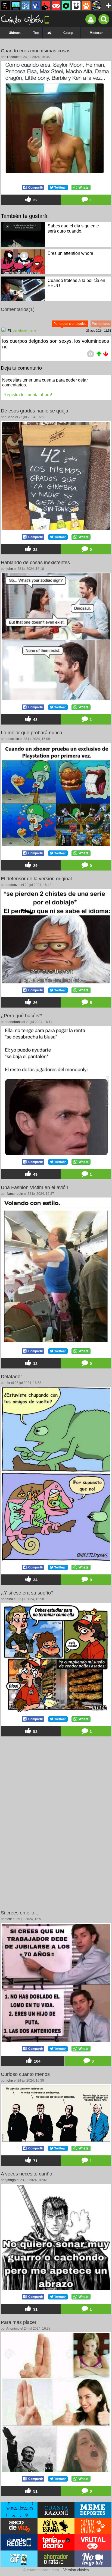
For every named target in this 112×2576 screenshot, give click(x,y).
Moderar (96, 33)
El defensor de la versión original (36, 879)
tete (9, 1919)
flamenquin (15, 1194)
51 (35, 2491)
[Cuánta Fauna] (86, 6)
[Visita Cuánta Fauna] (93, 2526)
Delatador (11, 1377)
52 (35, 1732)
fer (8, 1383)
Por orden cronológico (70, 324)
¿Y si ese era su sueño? (27, 1593)
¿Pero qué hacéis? (21, 1016)
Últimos (15, 33)
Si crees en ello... (20, 1913)
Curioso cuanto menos (25, 2074)
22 (35, 200)
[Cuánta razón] (16, 6)
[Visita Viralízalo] (19, 2510)
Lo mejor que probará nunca (32, 733)
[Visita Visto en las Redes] (19, 2542)
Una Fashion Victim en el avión (35, 1187)
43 (35, 720)
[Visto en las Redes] (36, 6)
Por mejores (101, 324)
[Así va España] (46, 6)
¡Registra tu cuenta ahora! (27, 395)
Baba (10, 417)
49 (35, 1174)
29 (35, 866)
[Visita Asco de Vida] (19, 2526)
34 (35, 1580)
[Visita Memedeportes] (93, 2510)
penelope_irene (24, 330)
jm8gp (11, 2180)
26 (35, 1003)
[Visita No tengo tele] (93, 2559)
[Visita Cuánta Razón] (56, 2510)
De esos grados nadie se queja (35, 411)
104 (37, 2061)
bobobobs (14, 1022)
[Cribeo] (66, 6)
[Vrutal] (56, 6)
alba (10, 1599)
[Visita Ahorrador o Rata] (56, 2559)
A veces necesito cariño (27, 2174)
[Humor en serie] (76, 6)
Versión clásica (76, 2570)
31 (35, 2309)
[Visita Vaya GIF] (19, 2559)
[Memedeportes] (26, 6)
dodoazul (13, 885)
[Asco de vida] (6, 6)
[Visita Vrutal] (93, 2542)
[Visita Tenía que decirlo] (56, 2542)
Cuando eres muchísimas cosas (36, 51)
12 (35, 1364)
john (10, 569)
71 (35, 2161)
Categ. (68, 33)
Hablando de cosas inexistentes (35, 563)
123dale (13, 57)
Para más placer (19, 2322)
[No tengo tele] (96, 6)
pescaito (13, 739)
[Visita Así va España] (56, 2526)
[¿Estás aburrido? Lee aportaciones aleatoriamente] (49, 33)
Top (36, 33)
